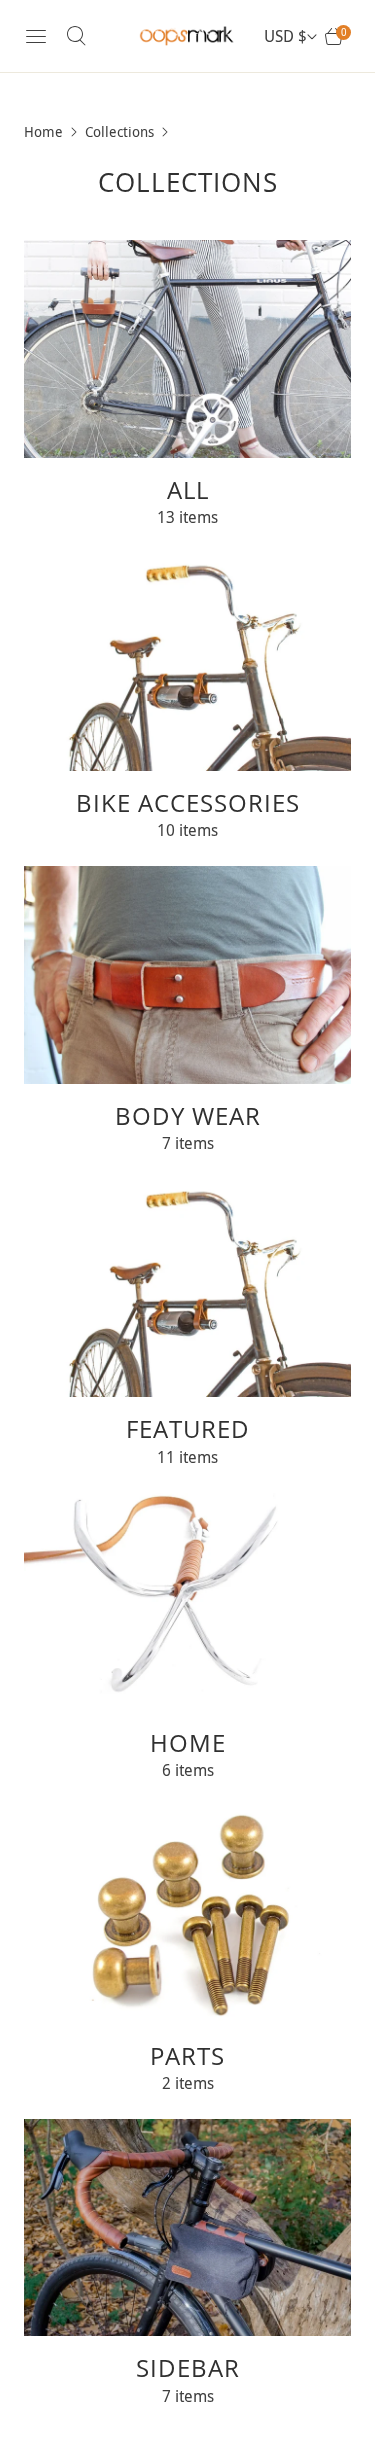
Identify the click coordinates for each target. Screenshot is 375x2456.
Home (43, 131)
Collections (119, 131)
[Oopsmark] (188, 36)
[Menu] (36, 36)
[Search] (76, 36)
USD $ (285, 36)
